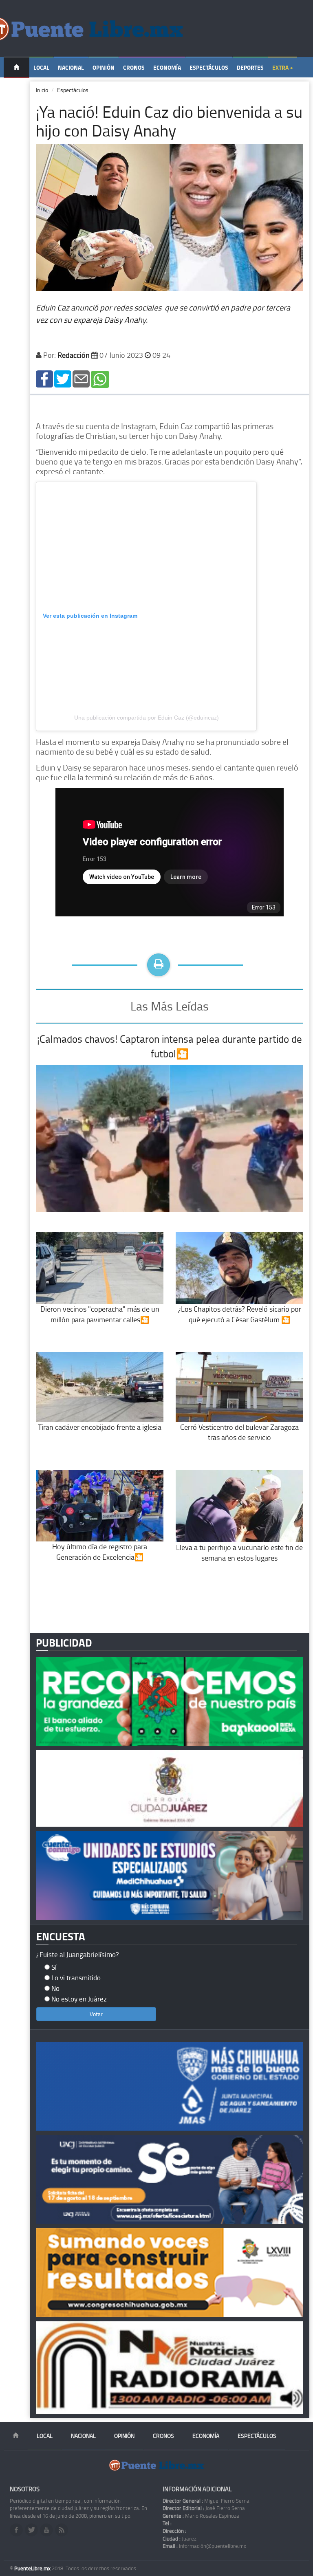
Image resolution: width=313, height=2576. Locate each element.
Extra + (283, 67)
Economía (167, 67)
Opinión (104, 67)
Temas (17, 88)
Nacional (71, 67)
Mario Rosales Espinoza (201, 2516)
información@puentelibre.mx (204, 2546)
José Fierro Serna (204, 2508)
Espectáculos (209, 67)
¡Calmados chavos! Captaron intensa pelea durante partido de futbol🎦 (170, 1046)
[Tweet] (63, 378)
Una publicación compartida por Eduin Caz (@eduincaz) (147, 718)
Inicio (42, 90)
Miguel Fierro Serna (206, 2501)
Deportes (250, 67)
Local (41, 67)
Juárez (180, 2539)
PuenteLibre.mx (33, 2568)
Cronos (134, 67)
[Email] (81, 378)
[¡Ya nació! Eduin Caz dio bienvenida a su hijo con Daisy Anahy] (44, 378)
